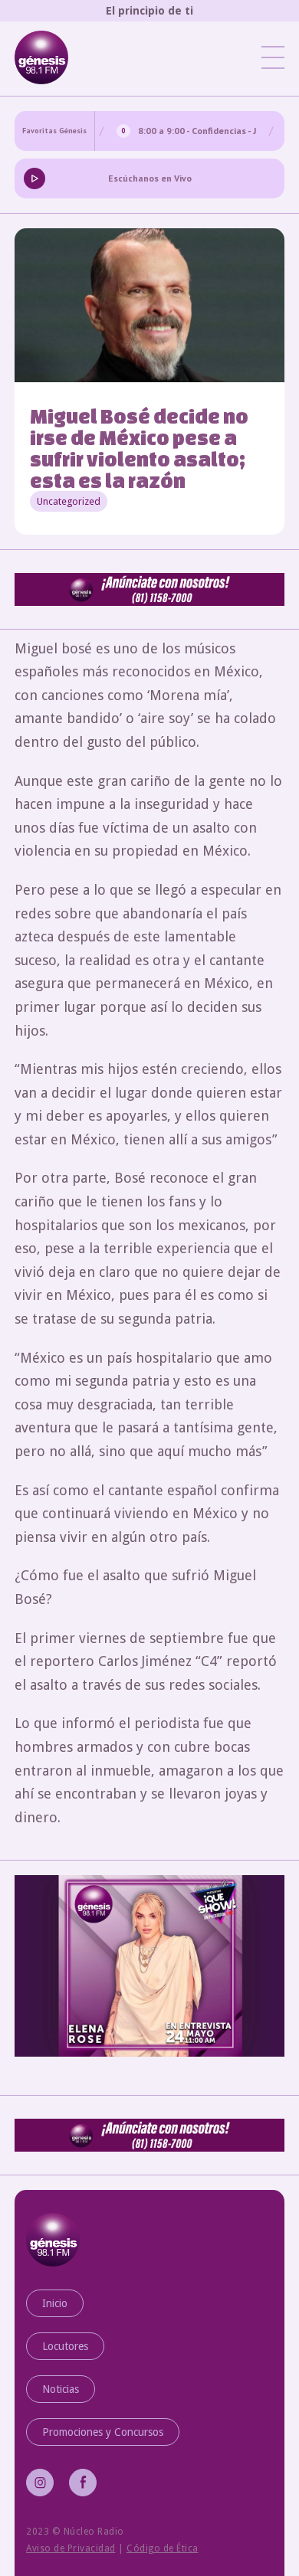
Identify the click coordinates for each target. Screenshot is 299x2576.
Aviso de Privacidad (71, 2548)
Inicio (55, 2303)
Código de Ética (163, 2548)
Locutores (65, 2346)
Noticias (61, 2389)
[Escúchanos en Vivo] (34, 178)
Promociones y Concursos (103, 2432)
